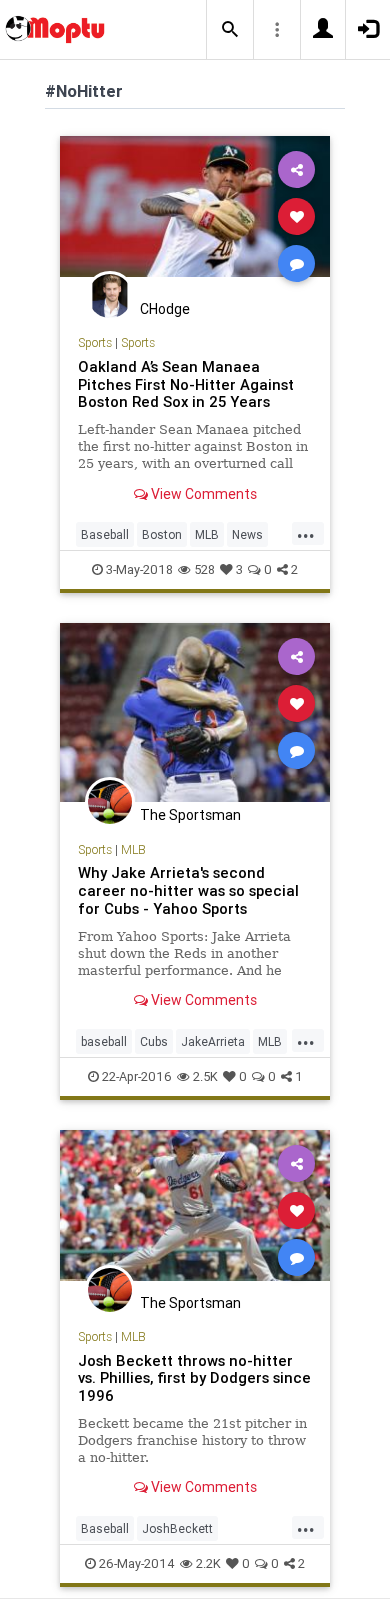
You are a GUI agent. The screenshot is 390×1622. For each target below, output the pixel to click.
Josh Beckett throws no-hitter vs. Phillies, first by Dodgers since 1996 (194, 1378)
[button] (230, 30)
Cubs (154, 1041)
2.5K (205, 1076)
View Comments (202, 494)
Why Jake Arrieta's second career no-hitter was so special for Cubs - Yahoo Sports (188, 890)
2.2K (208, 1563)
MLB (207, 534)
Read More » (195, 215)
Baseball (105, 534)
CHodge (165, 309)
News (247, 534)
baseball (104, 1041)
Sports (95, 342)
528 (204, 569)
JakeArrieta (213, 1041)
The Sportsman (190, 815)
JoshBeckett (177, 1528)
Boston (162, 534)
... (306, 533)
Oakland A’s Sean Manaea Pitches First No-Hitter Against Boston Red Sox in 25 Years (186, 384)
